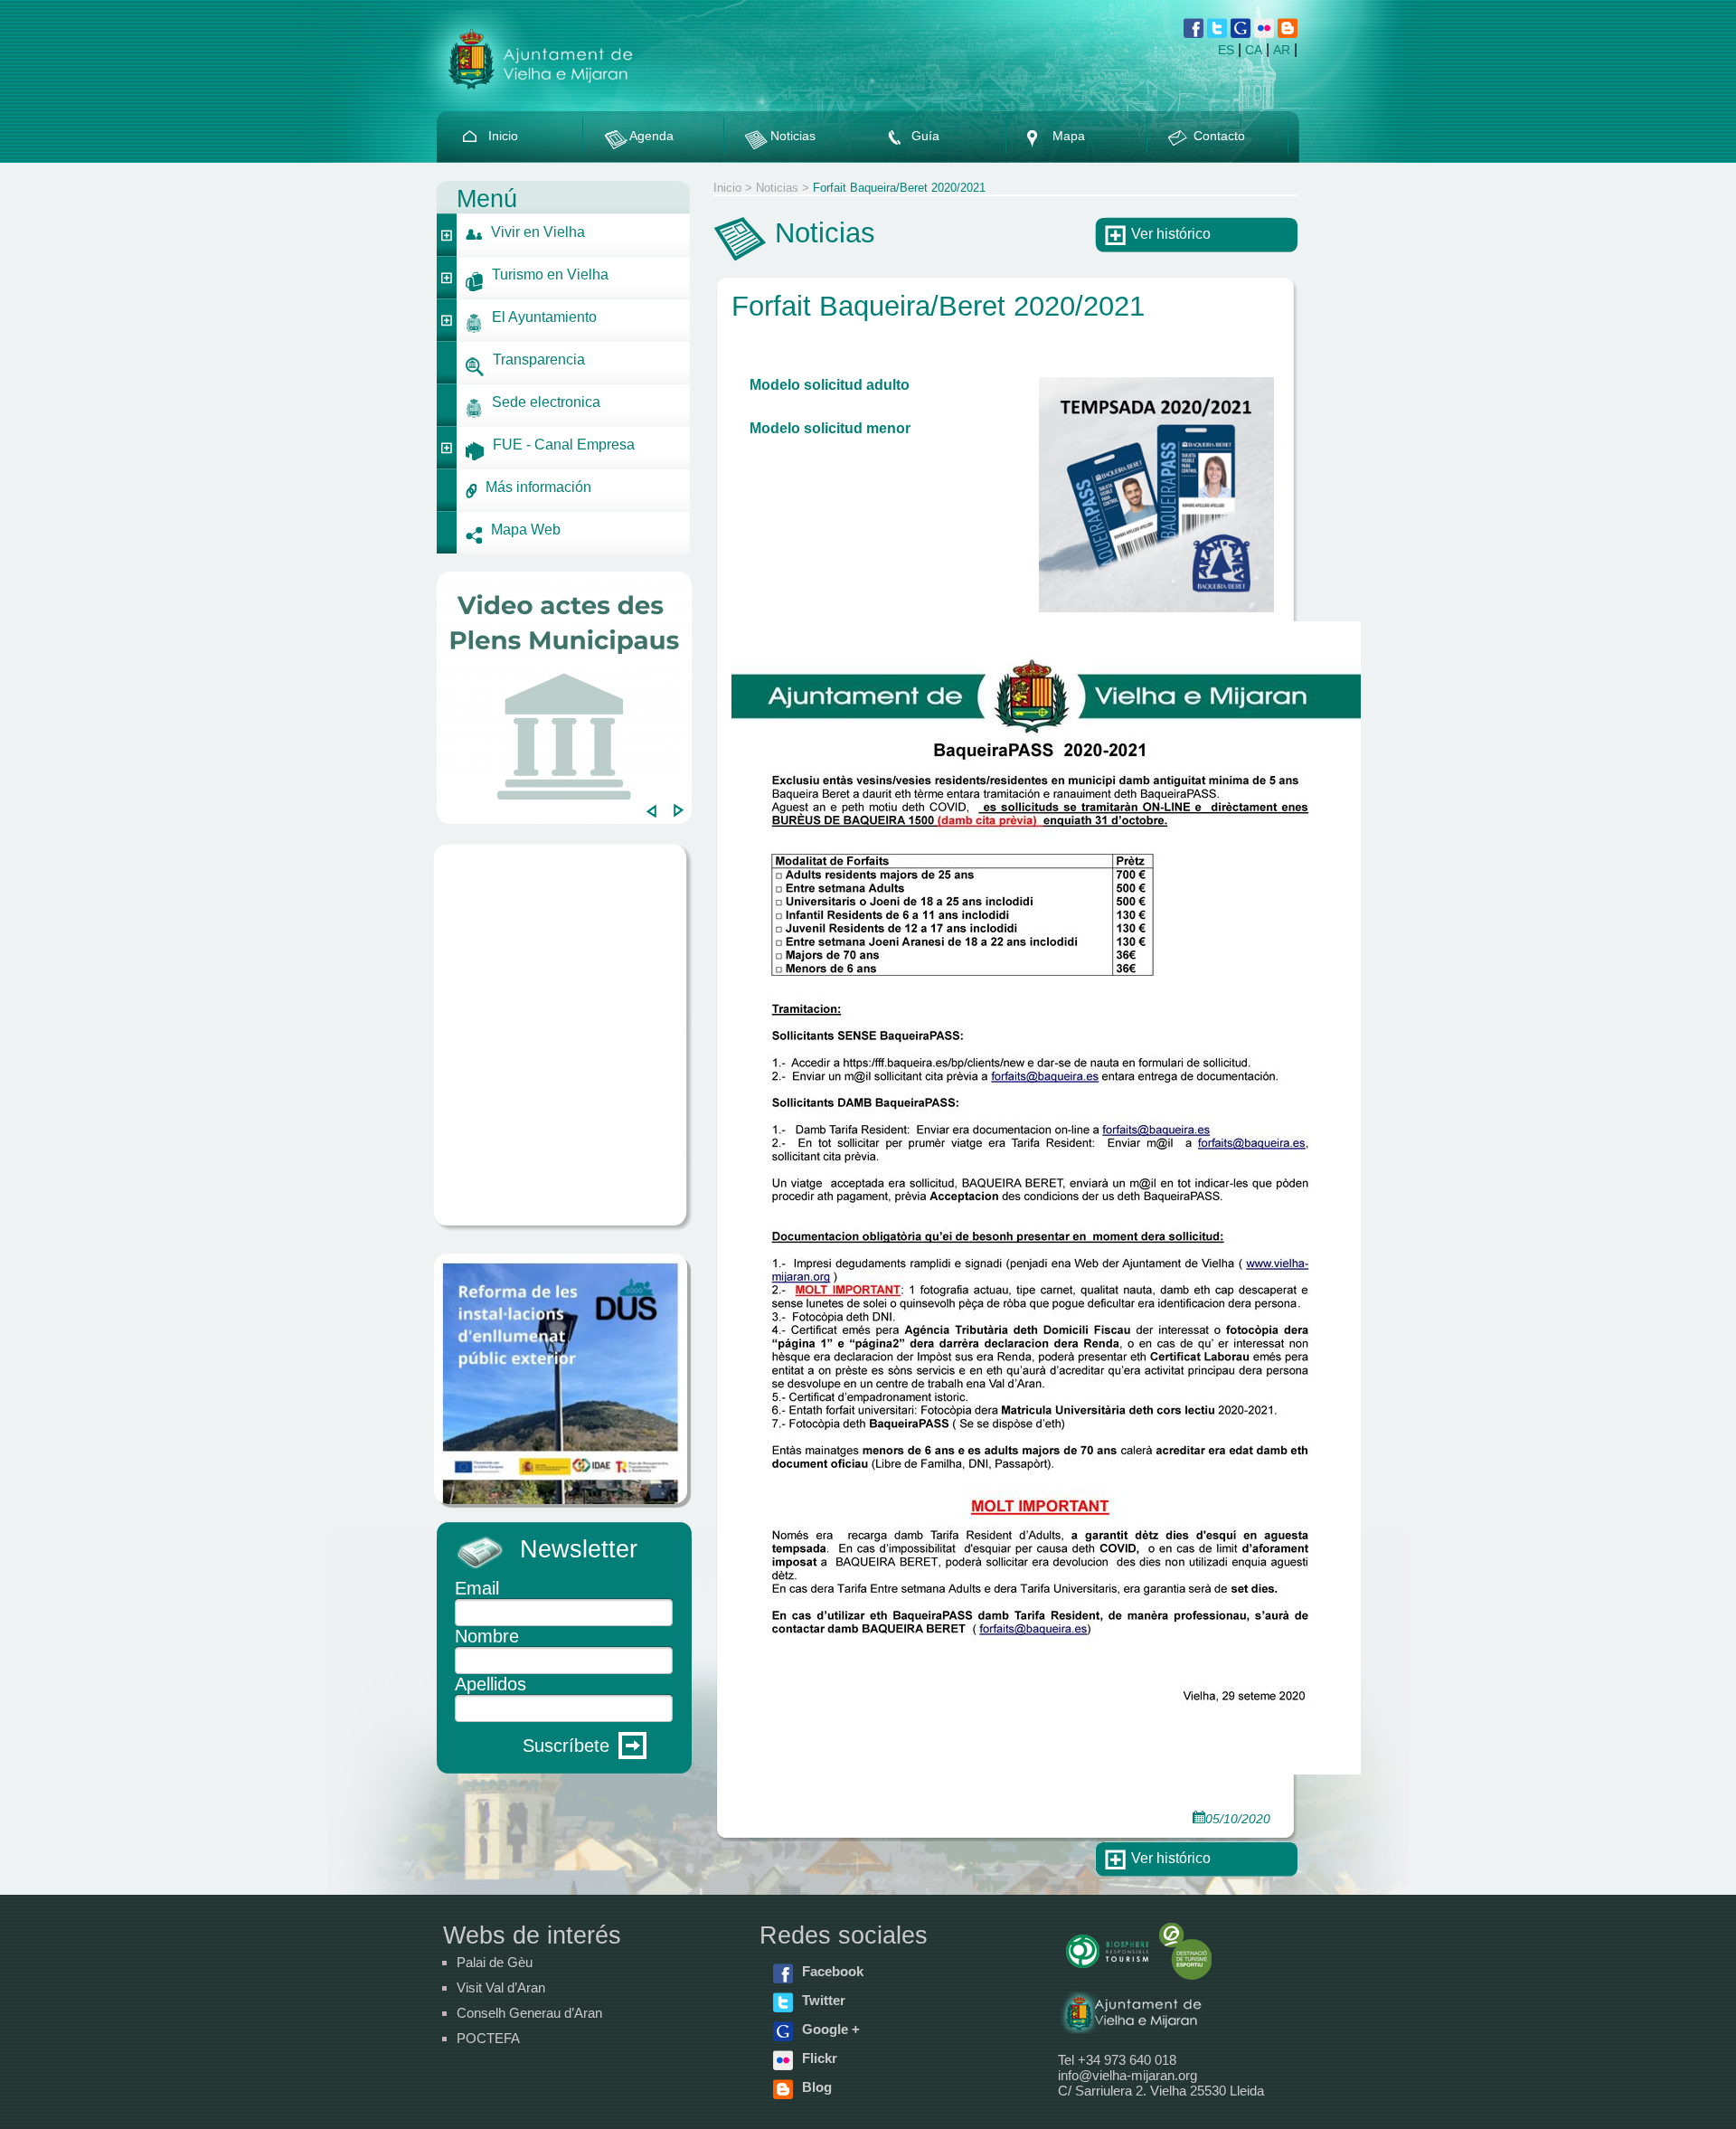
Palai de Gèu (495, 1962)
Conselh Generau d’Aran (529, 2013)
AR (1282, 50)
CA (1254, 50)
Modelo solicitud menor (832, 428)
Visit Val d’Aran (501, 1987)
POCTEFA (488, 2038)
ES (1226, 50)
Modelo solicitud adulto (830, 385)
